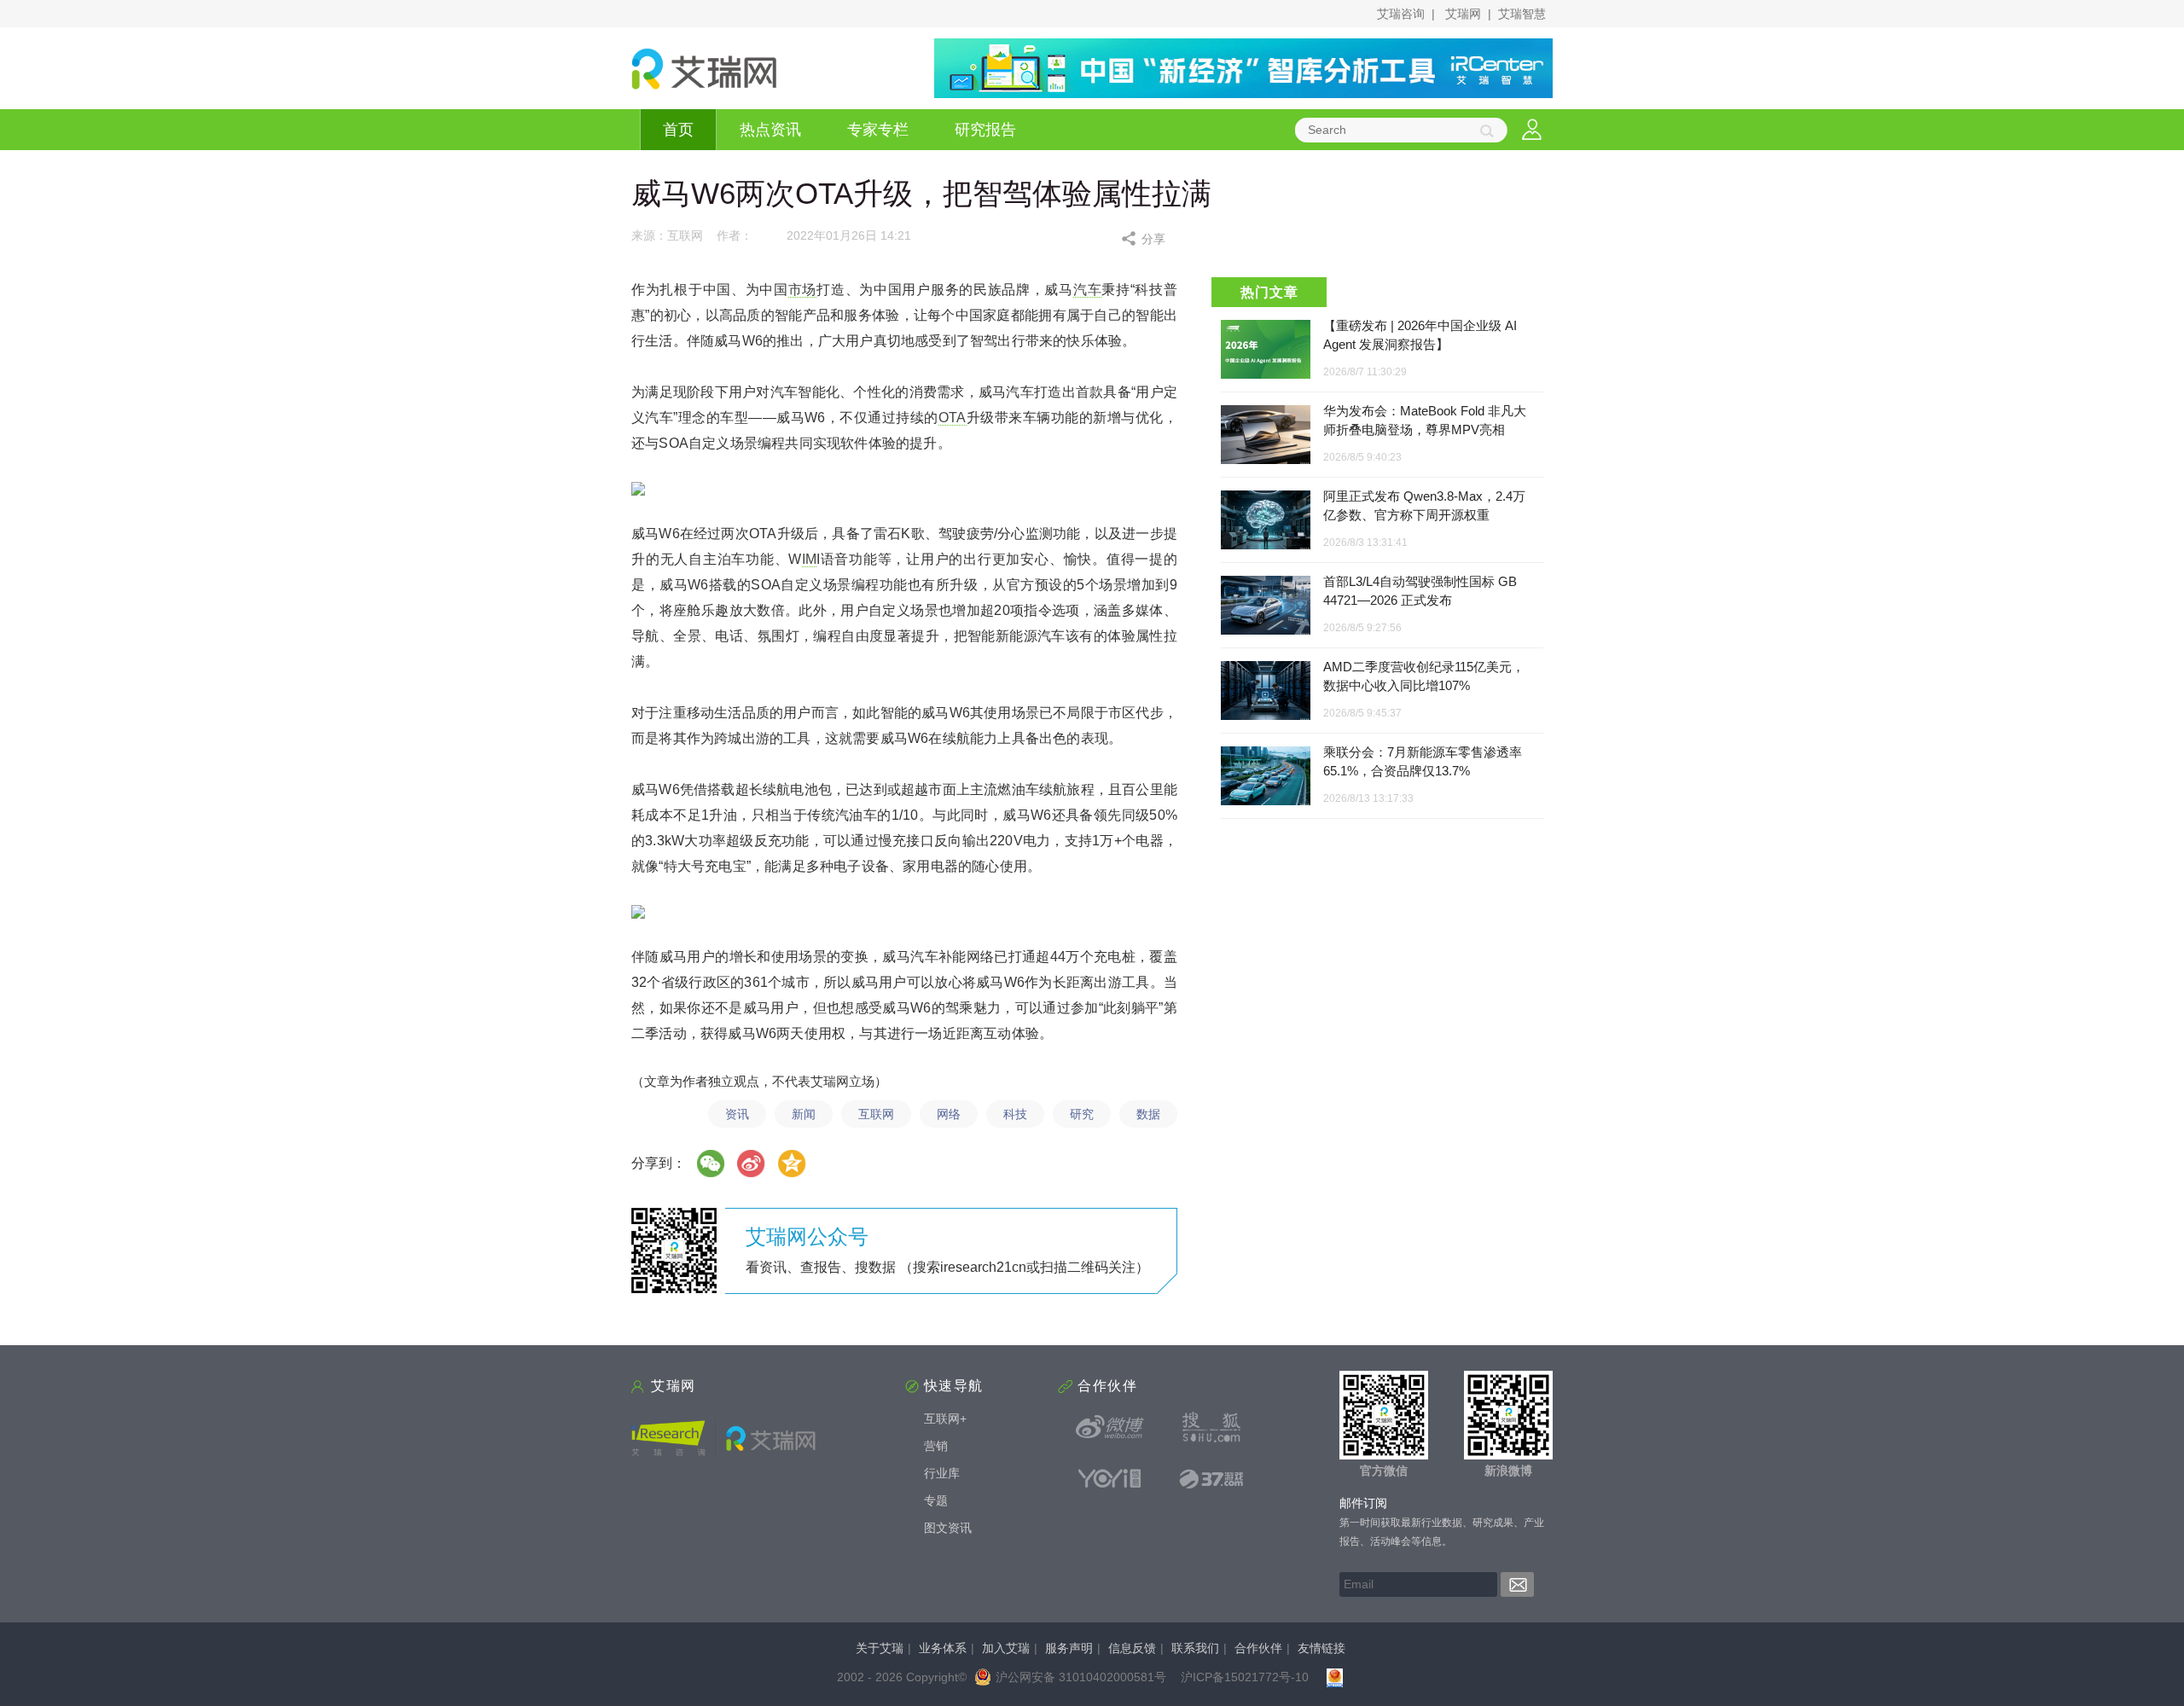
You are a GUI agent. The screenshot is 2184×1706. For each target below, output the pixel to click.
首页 (678, 130)
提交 (1517, 1584)
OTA (953, 418)
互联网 (876, 1114)
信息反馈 (1132, 1648)
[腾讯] (793, 1163)
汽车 (1087, 290)
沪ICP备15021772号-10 (1245, 1677)
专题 (936, 1500)
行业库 (942, 1473)
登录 (1532, 130)
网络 (949, 1114)
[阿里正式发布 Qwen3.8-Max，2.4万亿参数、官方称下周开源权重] (1266, 521)
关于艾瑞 (880, 1648)
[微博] (752, 1163)
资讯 (737, 1114)
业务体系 (943, 1648)
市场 (802, 290)
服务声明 (1069, 1648)
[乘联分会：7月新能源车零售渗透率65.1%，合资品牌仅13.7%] (1266, 777)
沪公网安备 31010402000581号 (1081, 1677)
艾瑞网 (1463, 14)
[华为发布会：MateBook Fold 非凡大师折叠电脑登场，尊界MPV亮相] (1266, 435)
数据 (1148, 1114)
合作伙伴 (1258, 1648)
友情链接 (1321, 1648)
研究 (1082, 1114)
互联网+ (945, 1419)
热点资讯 (770, 130)
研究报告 (985, 130)
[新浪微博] (1110, 1427)
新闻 (804, 1114)
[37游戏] (1211, 1478)
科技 (1015, 1114)
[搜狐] (1211, 1427)
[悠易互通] (1110, 1478)
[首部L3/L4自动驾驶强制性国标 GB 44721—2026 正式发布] (1266, 606)
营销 (936, 1446)
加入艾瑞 (1006, 1648)
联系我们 (1195, 1648)
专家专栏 (878, 130)
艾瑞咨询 (1401, 14)
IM (809, 559)
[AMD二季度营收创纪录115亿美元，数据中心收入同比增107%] (1266, 691)
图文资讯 (948, 1528)
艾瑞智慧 (1522, 14)
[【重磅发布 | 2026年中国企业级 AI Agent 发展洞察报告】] (1266, 349)
